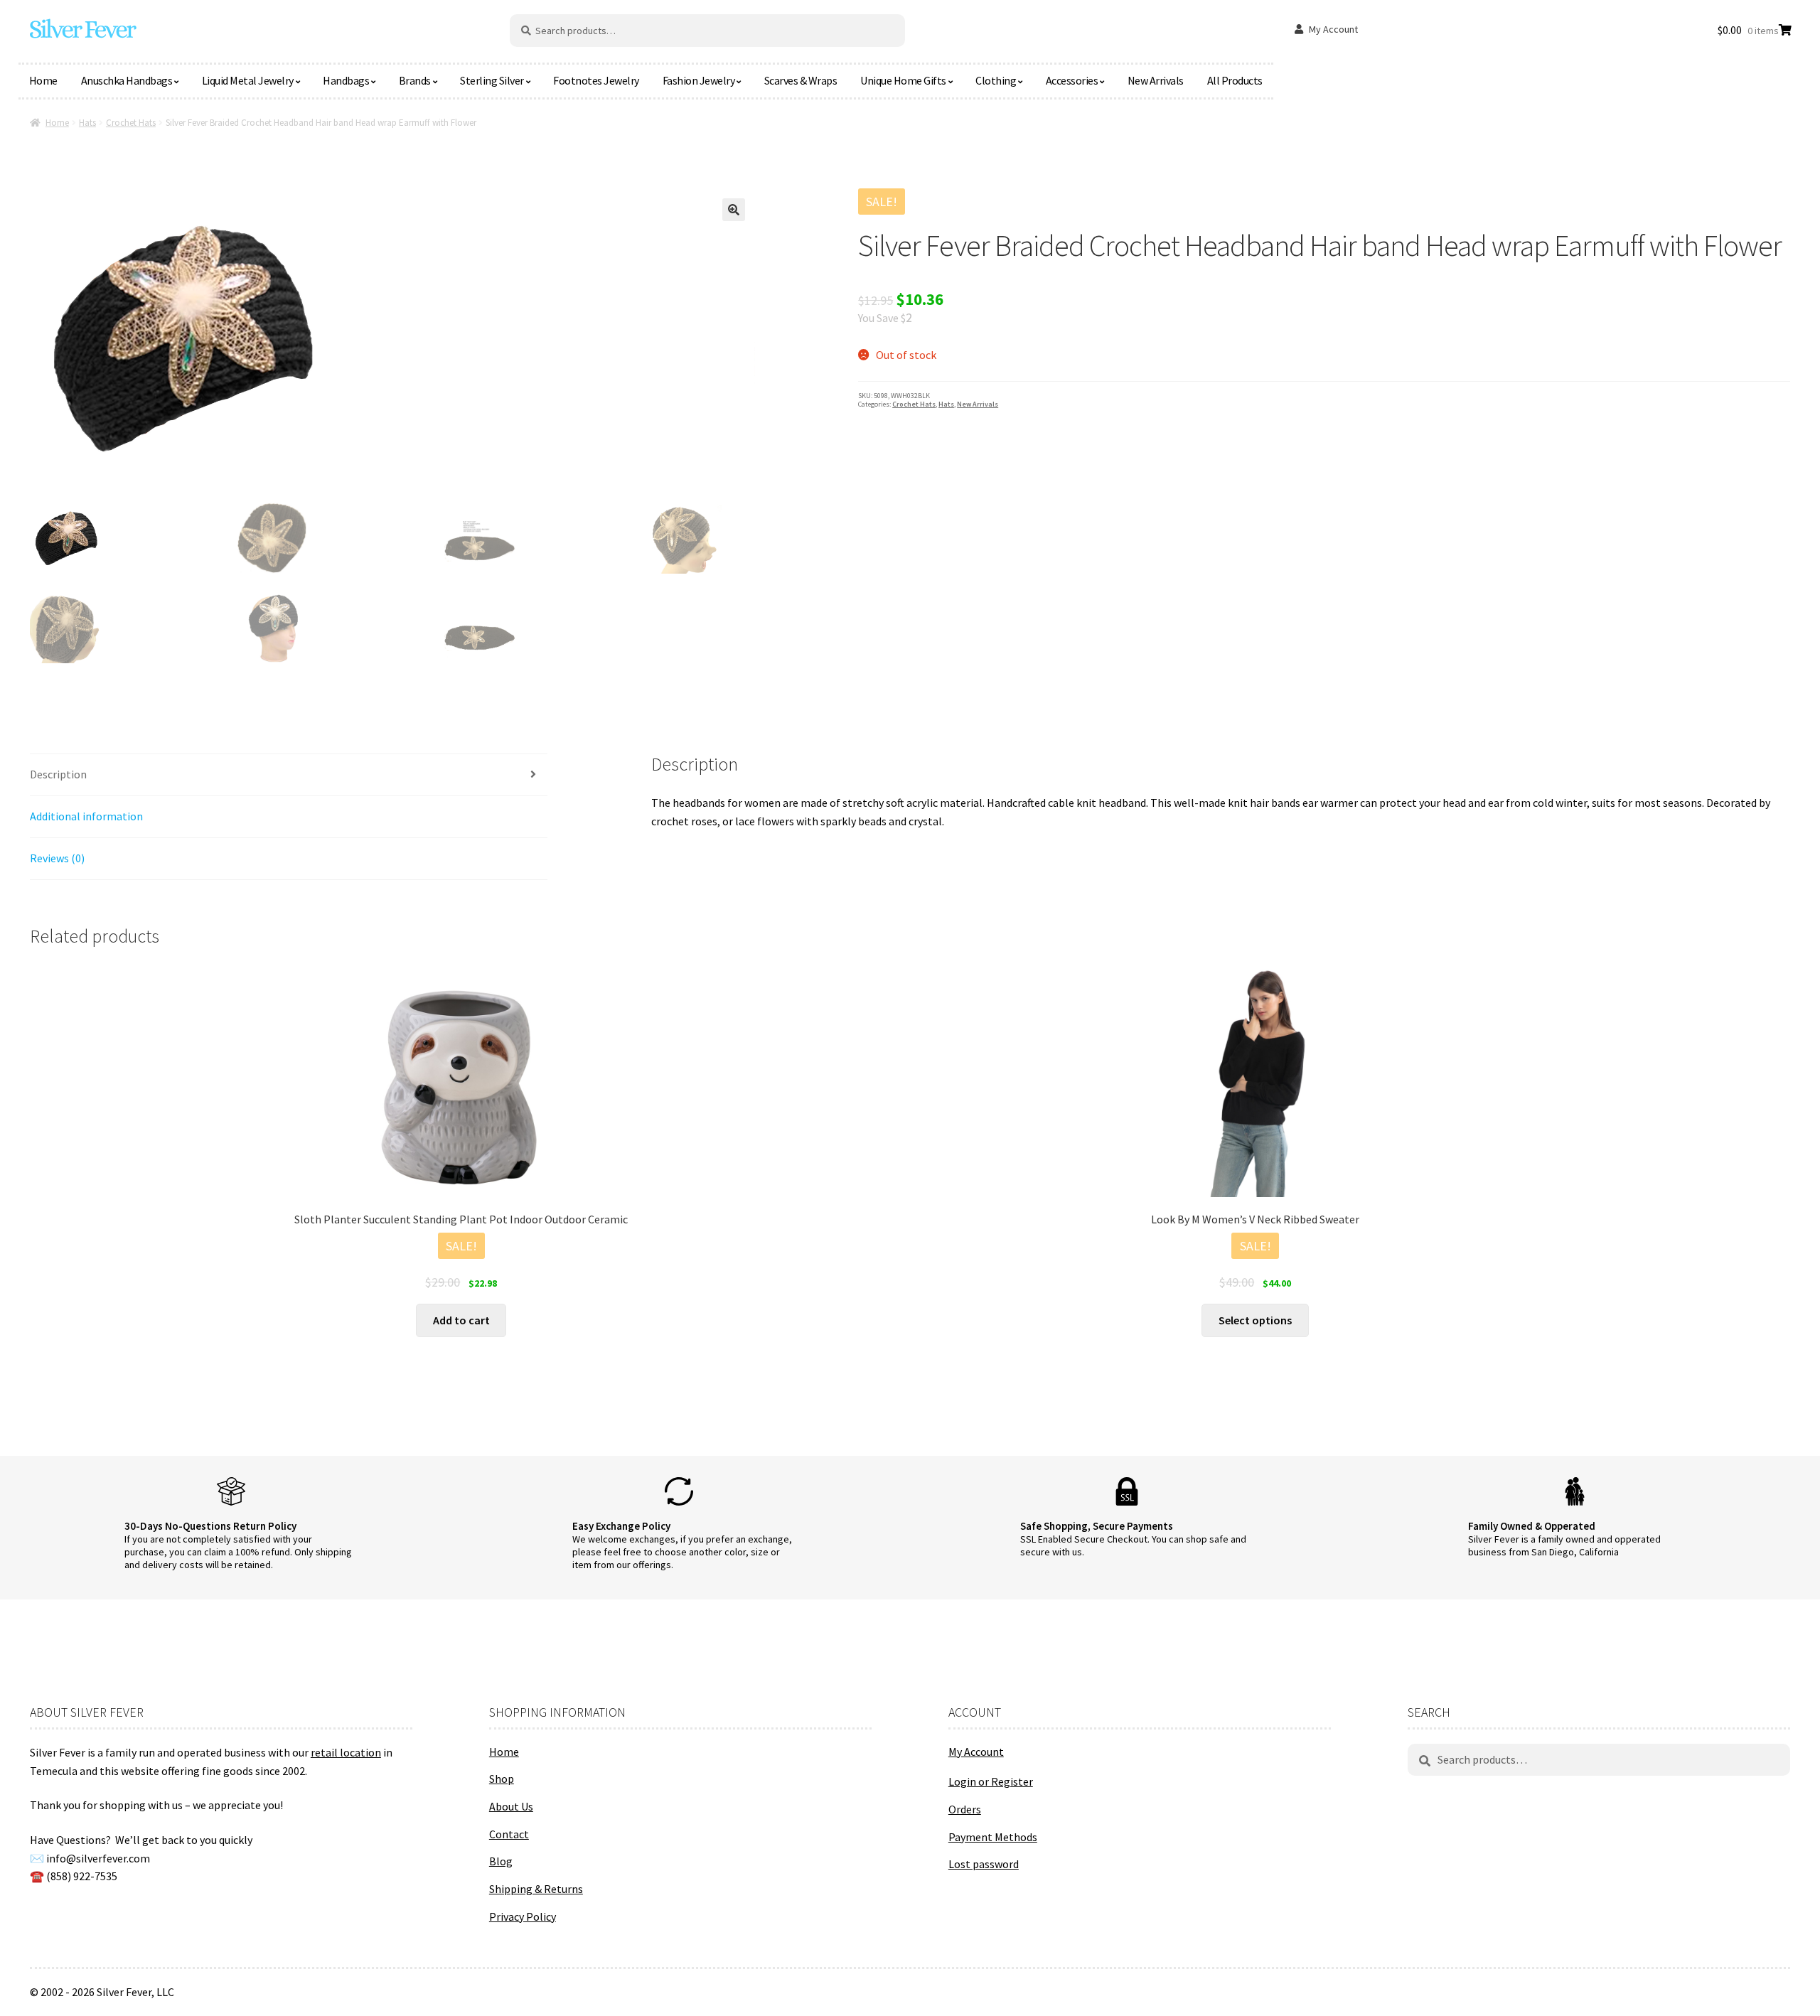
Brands (415, 80)
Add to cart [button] (461, 1320)
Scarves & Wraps (801, 80)
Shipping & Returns (536, 1889)
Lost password (984, 1864)
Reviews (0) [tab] (57, 858)
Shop (502, 1779)
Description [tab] (58, 774)
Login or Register (991, 1781)
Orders (965, 1809)
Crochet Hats (131, 123)
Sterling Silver (492, 80)
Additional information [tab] (86, 816)
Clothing (996, 80)
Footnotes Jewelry (596, 80)
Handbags (346, 80)
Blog (501, 1861)
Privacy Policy (523, 1916)
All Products (1235, 80)
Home (43, 80)
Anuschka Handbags (127, 80)
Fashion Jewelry (699, 80)
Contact (509, 1834)
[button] (734, 210)
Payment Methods (993, 1837)
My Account (1333, 29)
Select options (1255, 1320)
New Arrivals (1156, 80)
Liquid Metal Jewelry (248, 80)
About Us (511, 1806)
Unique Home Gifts (903, 80)
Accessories (1072, 80)
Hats (87, 123)
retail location (346, 1752)
